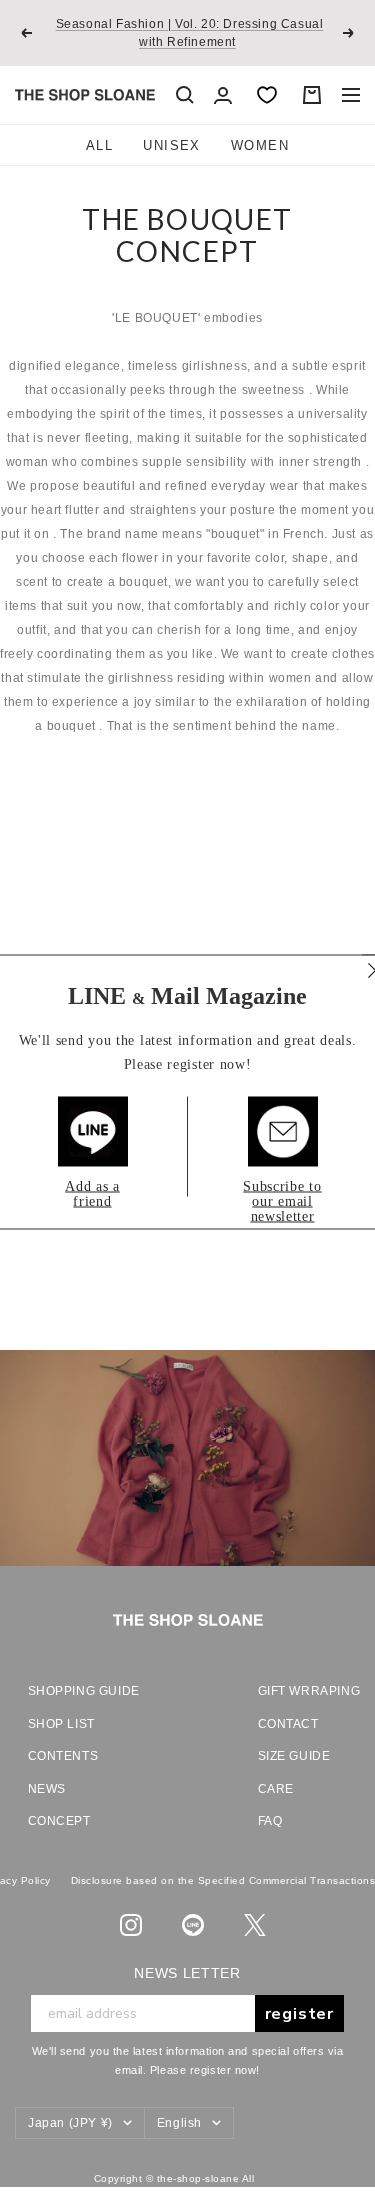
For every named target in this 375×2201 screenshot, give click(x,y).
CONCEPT (59, 1821)
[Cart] (312, 95)
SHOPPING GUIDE (83, 1691)
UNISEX (172, 145)
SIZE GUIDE (294, 1756)
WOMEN (260, 145)
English (179, 2123)
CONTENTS (63, 1756)
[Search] (185, 95)
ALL (99, 145)
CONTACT (288, 1724)
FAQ (270, 1821)
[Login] (223, 95)
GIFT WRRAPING (303, 1691)
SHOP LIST (61, 1724)
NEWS (47, 1789)
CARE (276, 1789)
